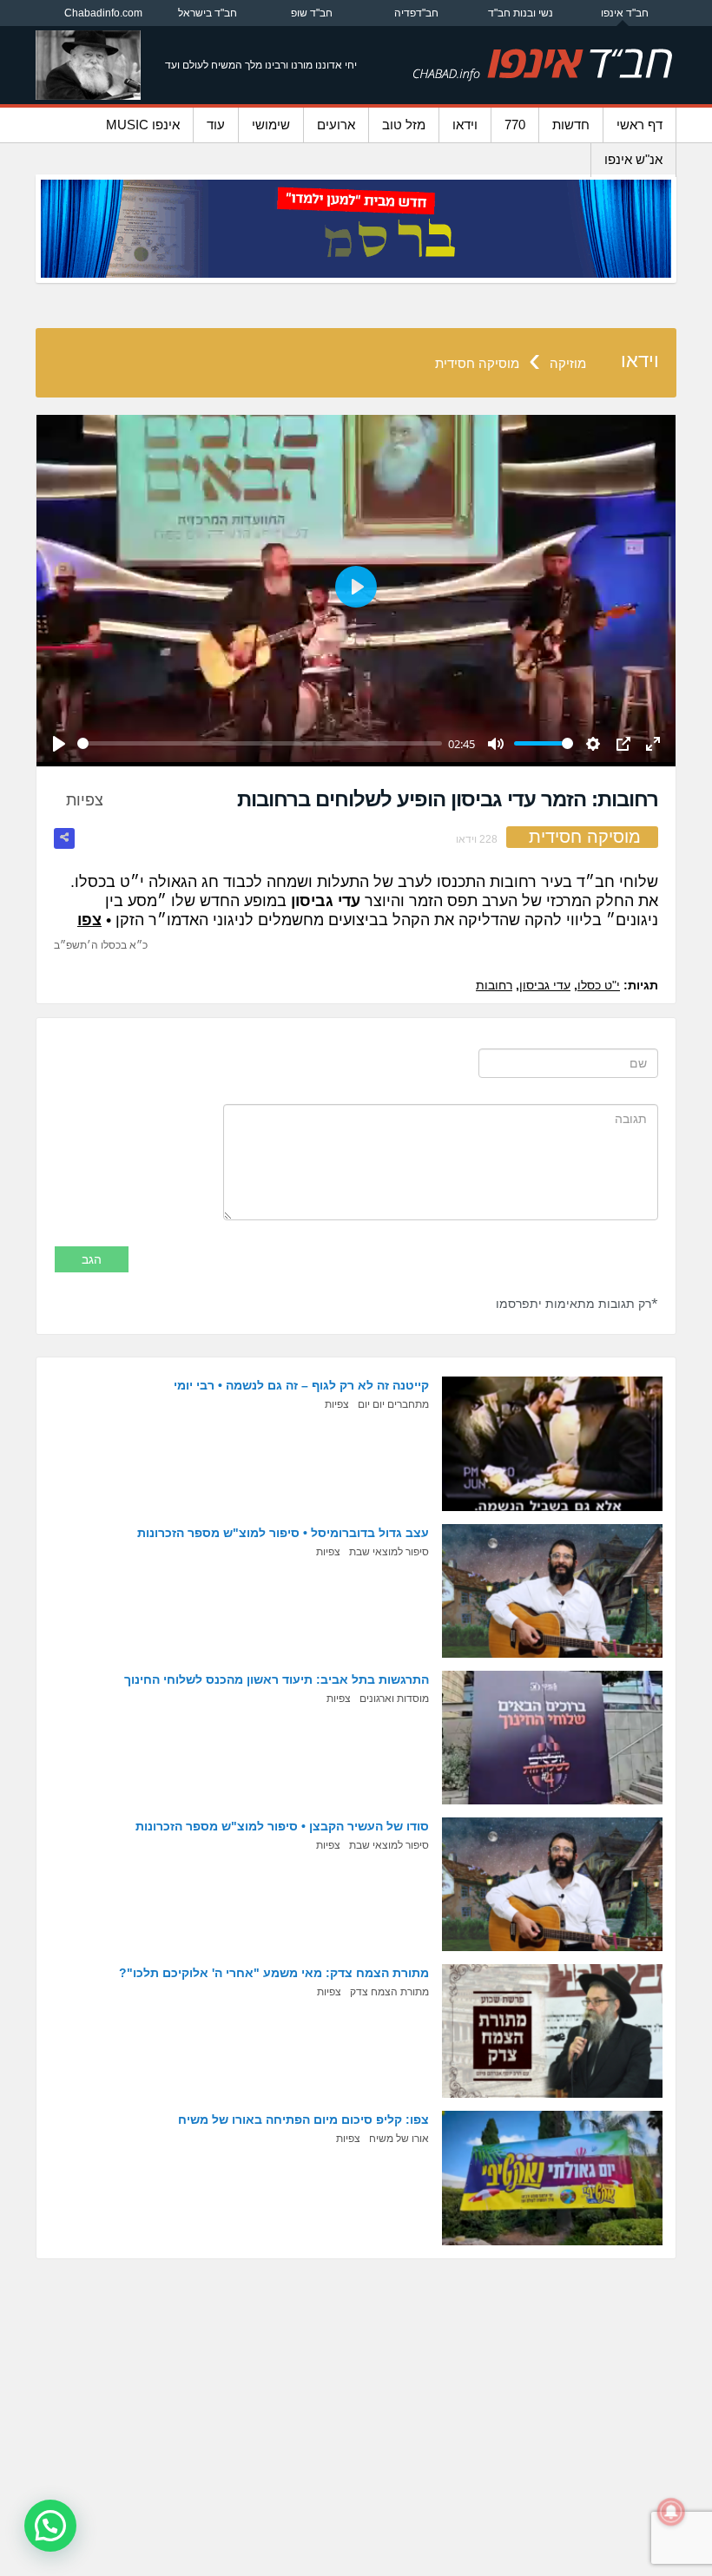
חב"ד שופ (312, 13)
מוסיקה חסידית (477, 363)
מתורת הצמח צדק (389, 1992)
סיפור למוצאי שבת (389, 1552)
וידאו (465, 125)
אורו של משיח (399, 2139)
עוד (216, 125)
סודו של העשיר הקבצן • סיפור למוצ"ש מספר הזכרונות (282, 1826)
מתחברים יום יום (393, 1404)
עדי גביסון (545, 985)
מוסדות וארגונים (394, 1699)
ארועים (336, 125)
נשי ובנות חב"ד (521, 13)
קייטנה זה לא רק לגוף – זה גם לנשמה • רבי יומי (301, 1385)
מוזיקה (568, 363)
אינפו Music (143, 125)
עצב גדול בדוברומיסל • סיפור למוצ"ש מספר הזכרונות (283, 1533)
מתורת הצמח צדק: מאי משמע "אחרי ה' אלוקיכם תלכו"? (274, 1973)
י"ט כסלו (599, 985)
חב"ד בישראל (208, 13)
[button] (50, 2526)
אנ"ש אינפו (633, 159)
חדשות (571, 125)
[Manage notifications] (671, 2512)
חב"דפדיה (416, 13)
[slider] (260, 743)
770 (515, 125)
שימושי (271, 125)
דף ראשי (639, 125)
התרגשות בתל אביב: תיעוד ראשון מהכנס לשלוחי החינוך (277, 1679)
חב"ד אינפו (625, 13)
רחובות (494, 985)
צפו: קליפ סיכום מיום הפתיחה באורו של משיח (303, 2119)
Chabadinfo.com (103, 13)
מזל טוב (404, 125)
